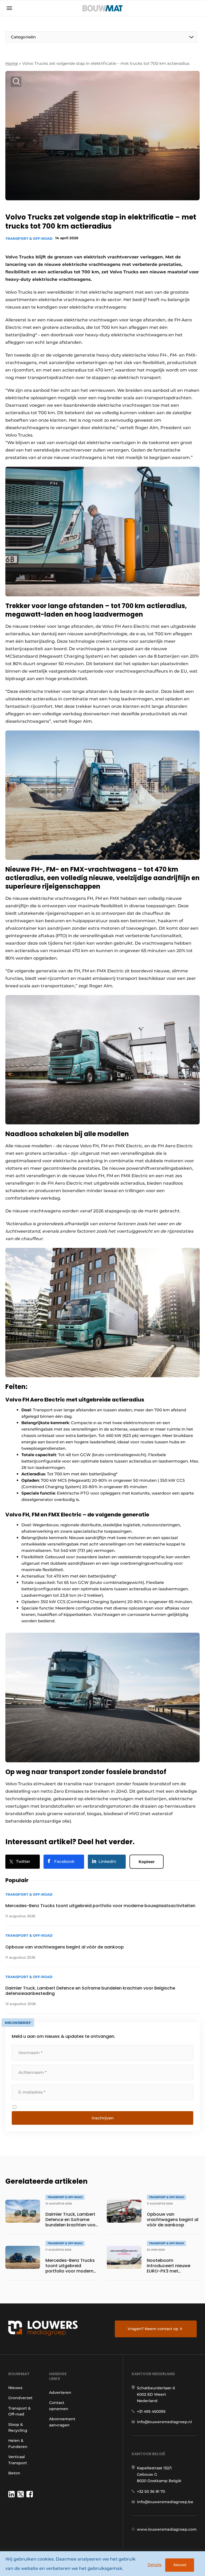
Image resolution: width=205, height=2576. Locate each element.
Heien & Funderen (18, 2443)
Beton (14, 2473)
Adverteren (60, 2393)
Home (12, 63)
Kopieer (147, 1862)
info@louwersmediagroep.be (165, 2502)
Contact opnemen (59, 2406)
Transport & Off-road (29, 238)
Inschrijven (103, 2118)
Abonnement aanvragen (62, 2422)
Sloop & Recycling (18, 2427)
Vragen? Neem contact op (153, 2329)
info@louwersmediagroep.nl (164, 2422)
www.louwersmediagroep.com (167, 2529)
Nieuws (15, 2388)
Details (155, 2565)
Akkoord (180, 2565)
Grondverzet (20, 2398)
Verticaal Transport (18, 2460)
